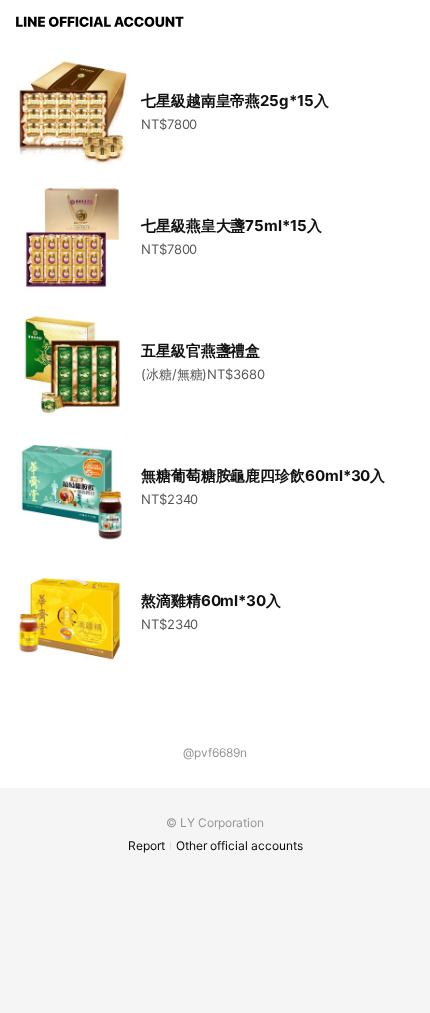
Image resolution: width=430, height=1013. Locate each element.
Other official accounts (239, 845)
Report (146, 845)
